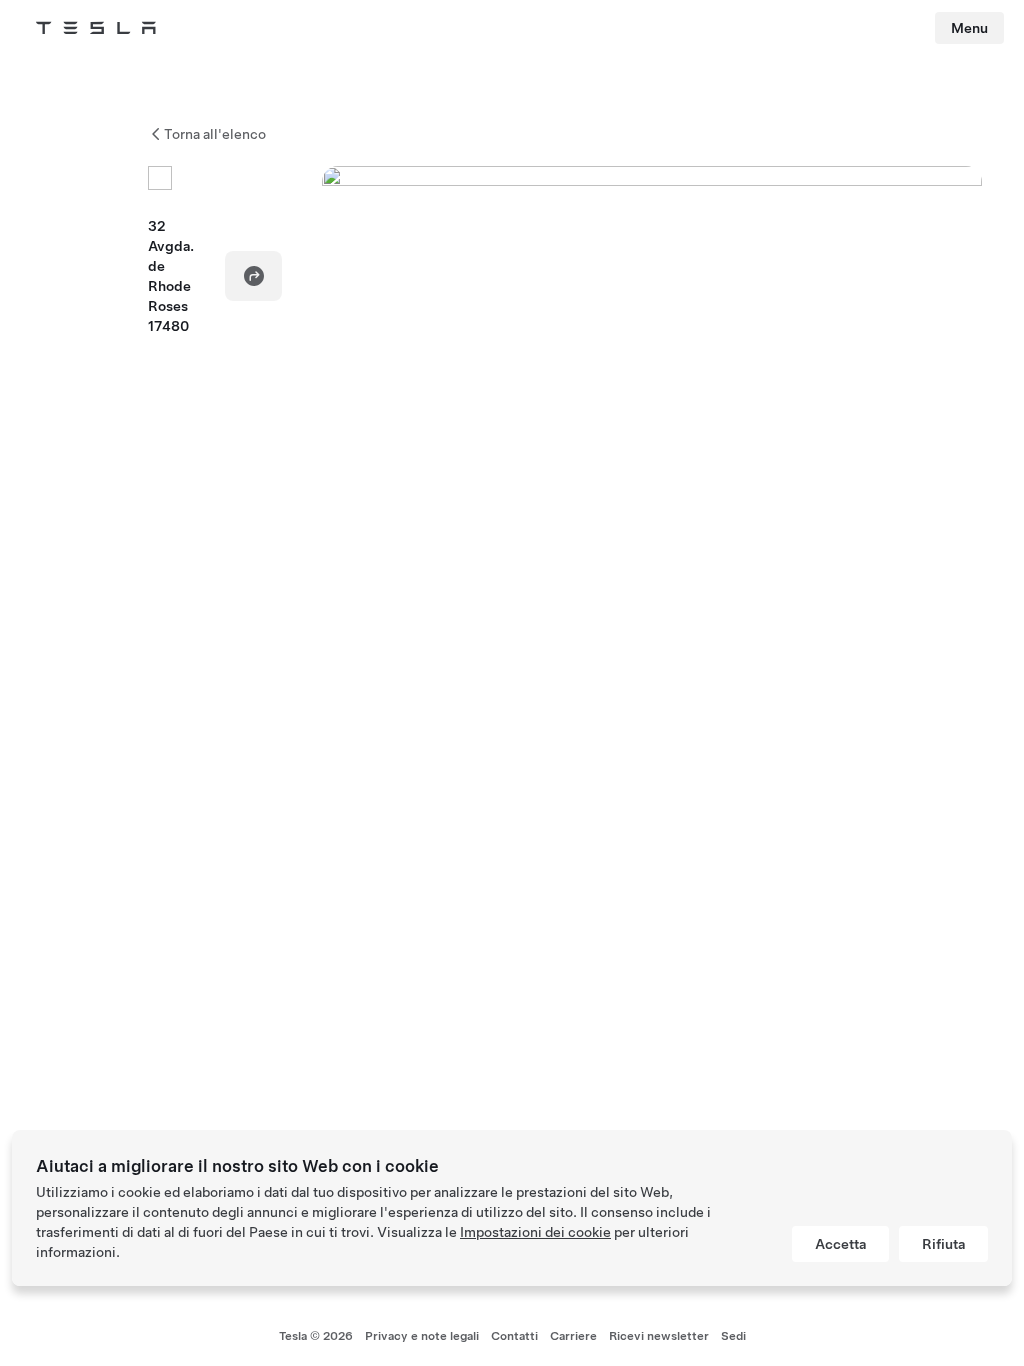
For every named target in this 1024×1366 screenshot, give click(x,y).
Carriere (573, 1336)
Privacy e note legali (422, 1336)
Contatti (514, 1336)
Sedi (733, 1336)
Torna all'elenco (215, 134)
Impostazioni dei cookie (535, 1232)
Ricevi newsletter (659, 1336)
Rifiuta (943, 1244)
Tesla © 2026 (316, 1336)
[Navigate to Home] (96, 28)
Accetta (840, 1244)
